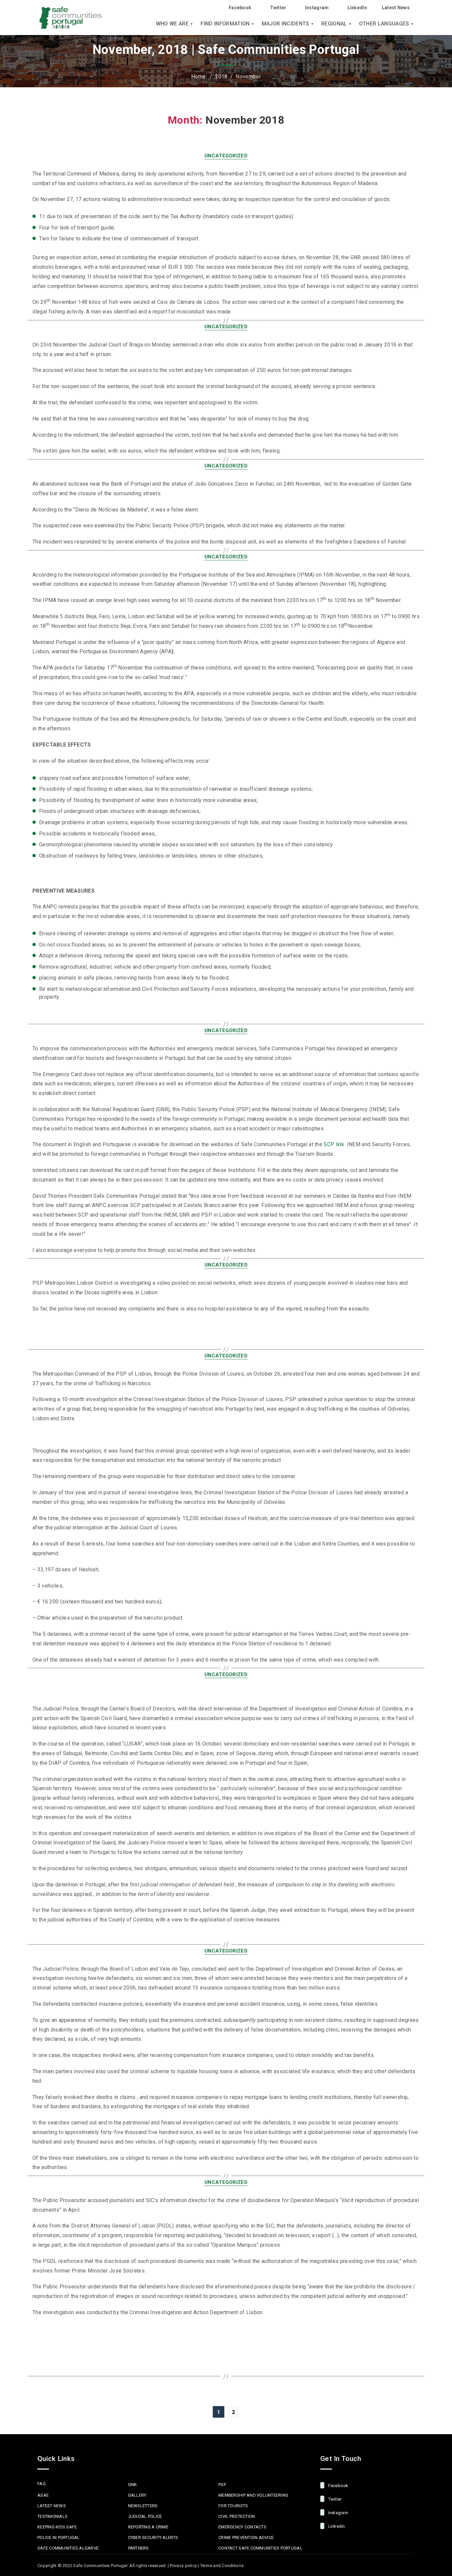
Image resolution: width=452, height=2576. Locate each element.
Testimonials (52, 2516)
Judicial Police (145, 2516)
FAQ (42, 2484)
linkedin (336, 2526)
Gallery (137, 2495)
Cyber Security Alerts (153, 2537)
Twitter (278, 8)
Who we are (172, 24)
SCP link (334, 1144)
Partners (138, 2548)
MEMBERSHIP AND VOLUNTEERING (253, 2495)
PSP (222, 2485)
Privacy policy (183, 2566)
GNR (133, 2485)
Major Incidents (286, 24)
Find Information (225, 24)
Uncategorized (226, 156)
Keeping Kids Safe (57, 2527)
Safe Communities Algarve (68, 2548)
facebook (338, 2486)
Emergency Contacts (242, 2527)
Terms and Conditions (222, 2566)
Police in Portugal (59, 2537)
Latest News (396, 8)
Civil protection (237, 2516)
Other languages (384, 24)
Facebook (240, 8)
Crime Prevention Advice (246, 2537)
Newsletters (143, 2506)
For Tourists (233, 2506)
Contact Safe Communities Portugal (260, 2548)
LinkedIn (357, 8)
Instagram (317, 8)
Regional (334, 24)
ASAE (43, 2495)
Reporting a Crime (148, 2527)
